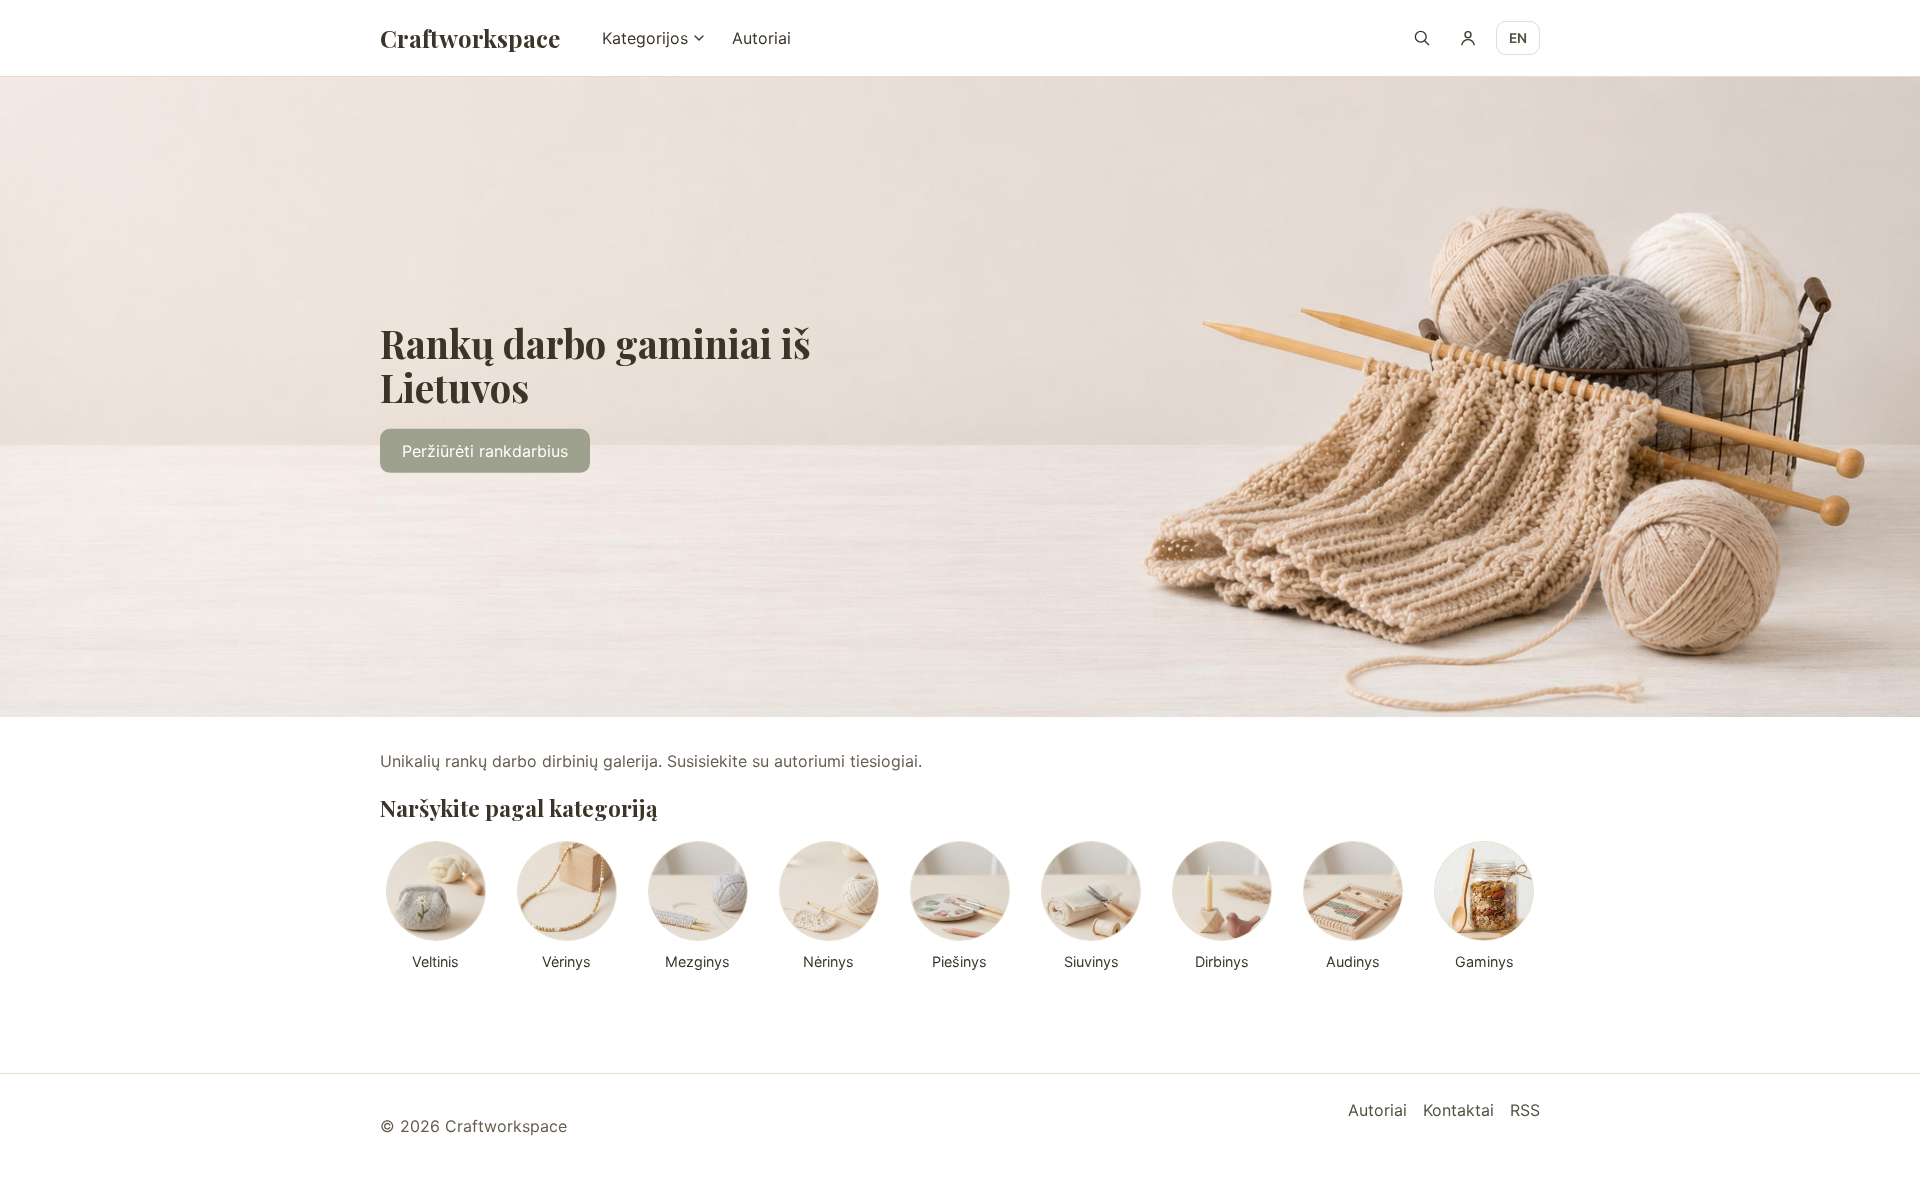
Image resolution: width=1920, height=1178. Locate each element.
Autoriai (761, 38)
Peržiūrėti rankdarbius (485, 451)
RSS (1525, 1110)
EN (1518, 38)
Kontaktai (1458, 1110)
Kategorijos (645, 38)
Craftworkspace (470, 38)
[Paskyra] (1468, 38)
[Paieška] (1422, 38)
